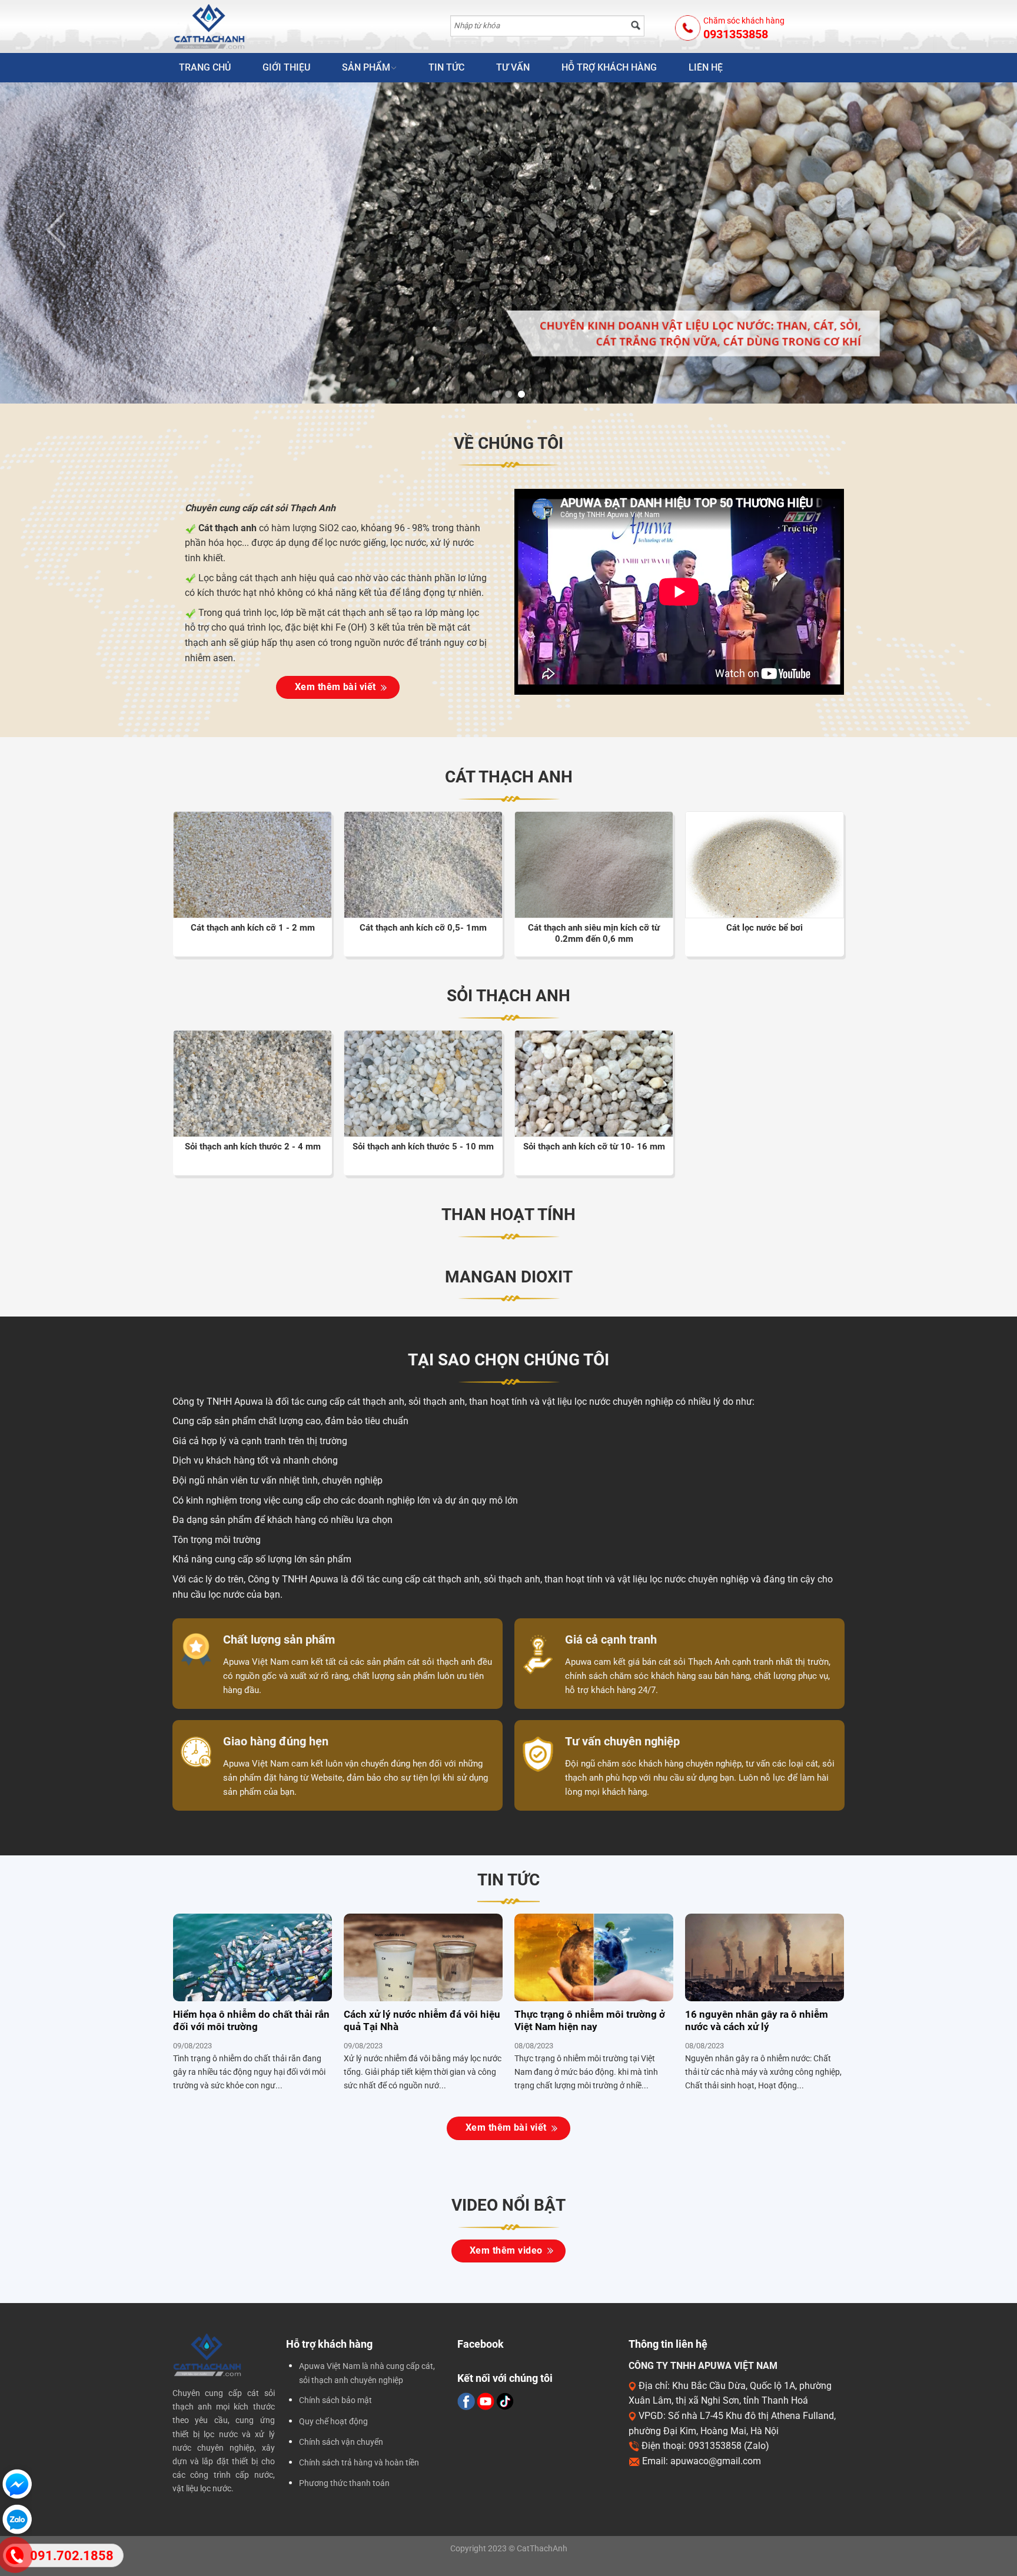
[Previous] (35, 244)
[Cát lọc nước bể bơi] (765, 874)
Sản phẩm (366, 67)
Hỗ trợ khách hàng (609, 67)
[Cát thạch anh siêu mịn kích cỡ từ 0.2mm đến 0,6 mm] (594, 871)
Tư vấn (513, 67)
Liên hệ (706, 67)
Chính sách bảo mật (335, 2400)
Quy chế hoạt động (333, 2422)
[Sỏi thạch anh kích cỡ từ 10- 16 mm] (594, 1090)
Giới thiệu (286, 67)
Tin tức (446, 67)
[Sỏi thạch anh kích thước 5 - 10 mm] (423, 1090)
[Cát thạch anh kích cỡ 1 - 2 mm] (252, 871)
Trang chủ (205, 67)
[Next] (982, 244)
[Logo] (233, 26)
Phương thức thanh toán (344, 2483)
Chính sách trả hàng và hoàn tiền (359, 2463)
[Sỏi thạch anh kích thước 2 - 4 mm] (252, 1090)
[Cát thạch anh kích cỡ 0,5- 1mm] (423, 871)
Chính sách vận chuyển (341, 2442)
